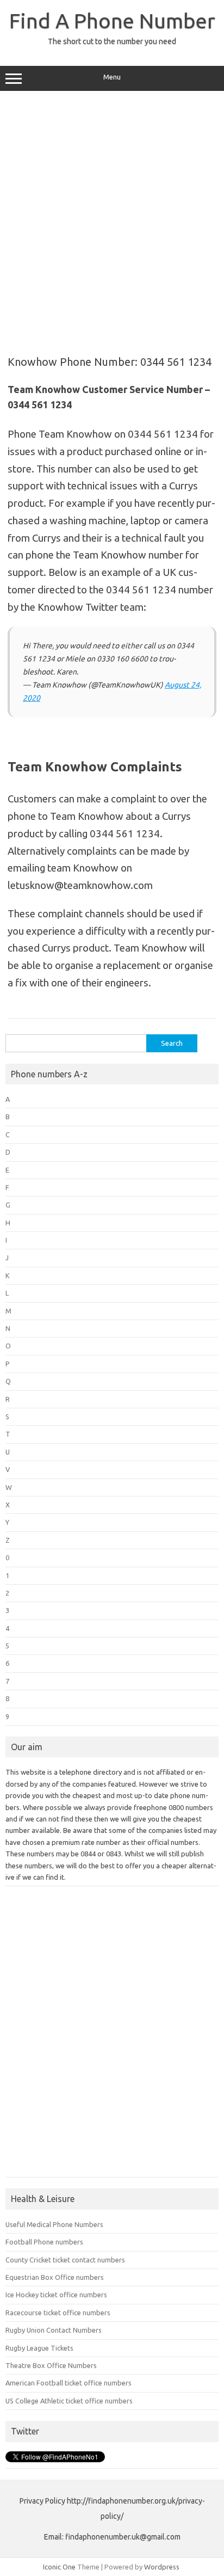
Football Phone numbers (44, 2242)
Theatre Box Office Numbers (51, 2365)
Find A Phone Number (112, 21)
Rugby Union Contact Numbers (54, 2330)
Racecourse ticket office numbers (58, 2313)
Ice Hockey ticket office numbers (56, 2295)
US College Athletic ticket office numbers (69, 2401)
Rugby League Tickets (39, 2348)
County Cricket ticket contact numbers (65, 2260)
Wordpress (162, 2567)
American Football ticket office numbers (69, 2383)
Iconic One (59, 2567)
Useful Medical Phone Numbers (54, 2224)
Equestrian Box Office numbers (55, 2277)
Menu (112, 77)
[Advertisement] (112, 219)
